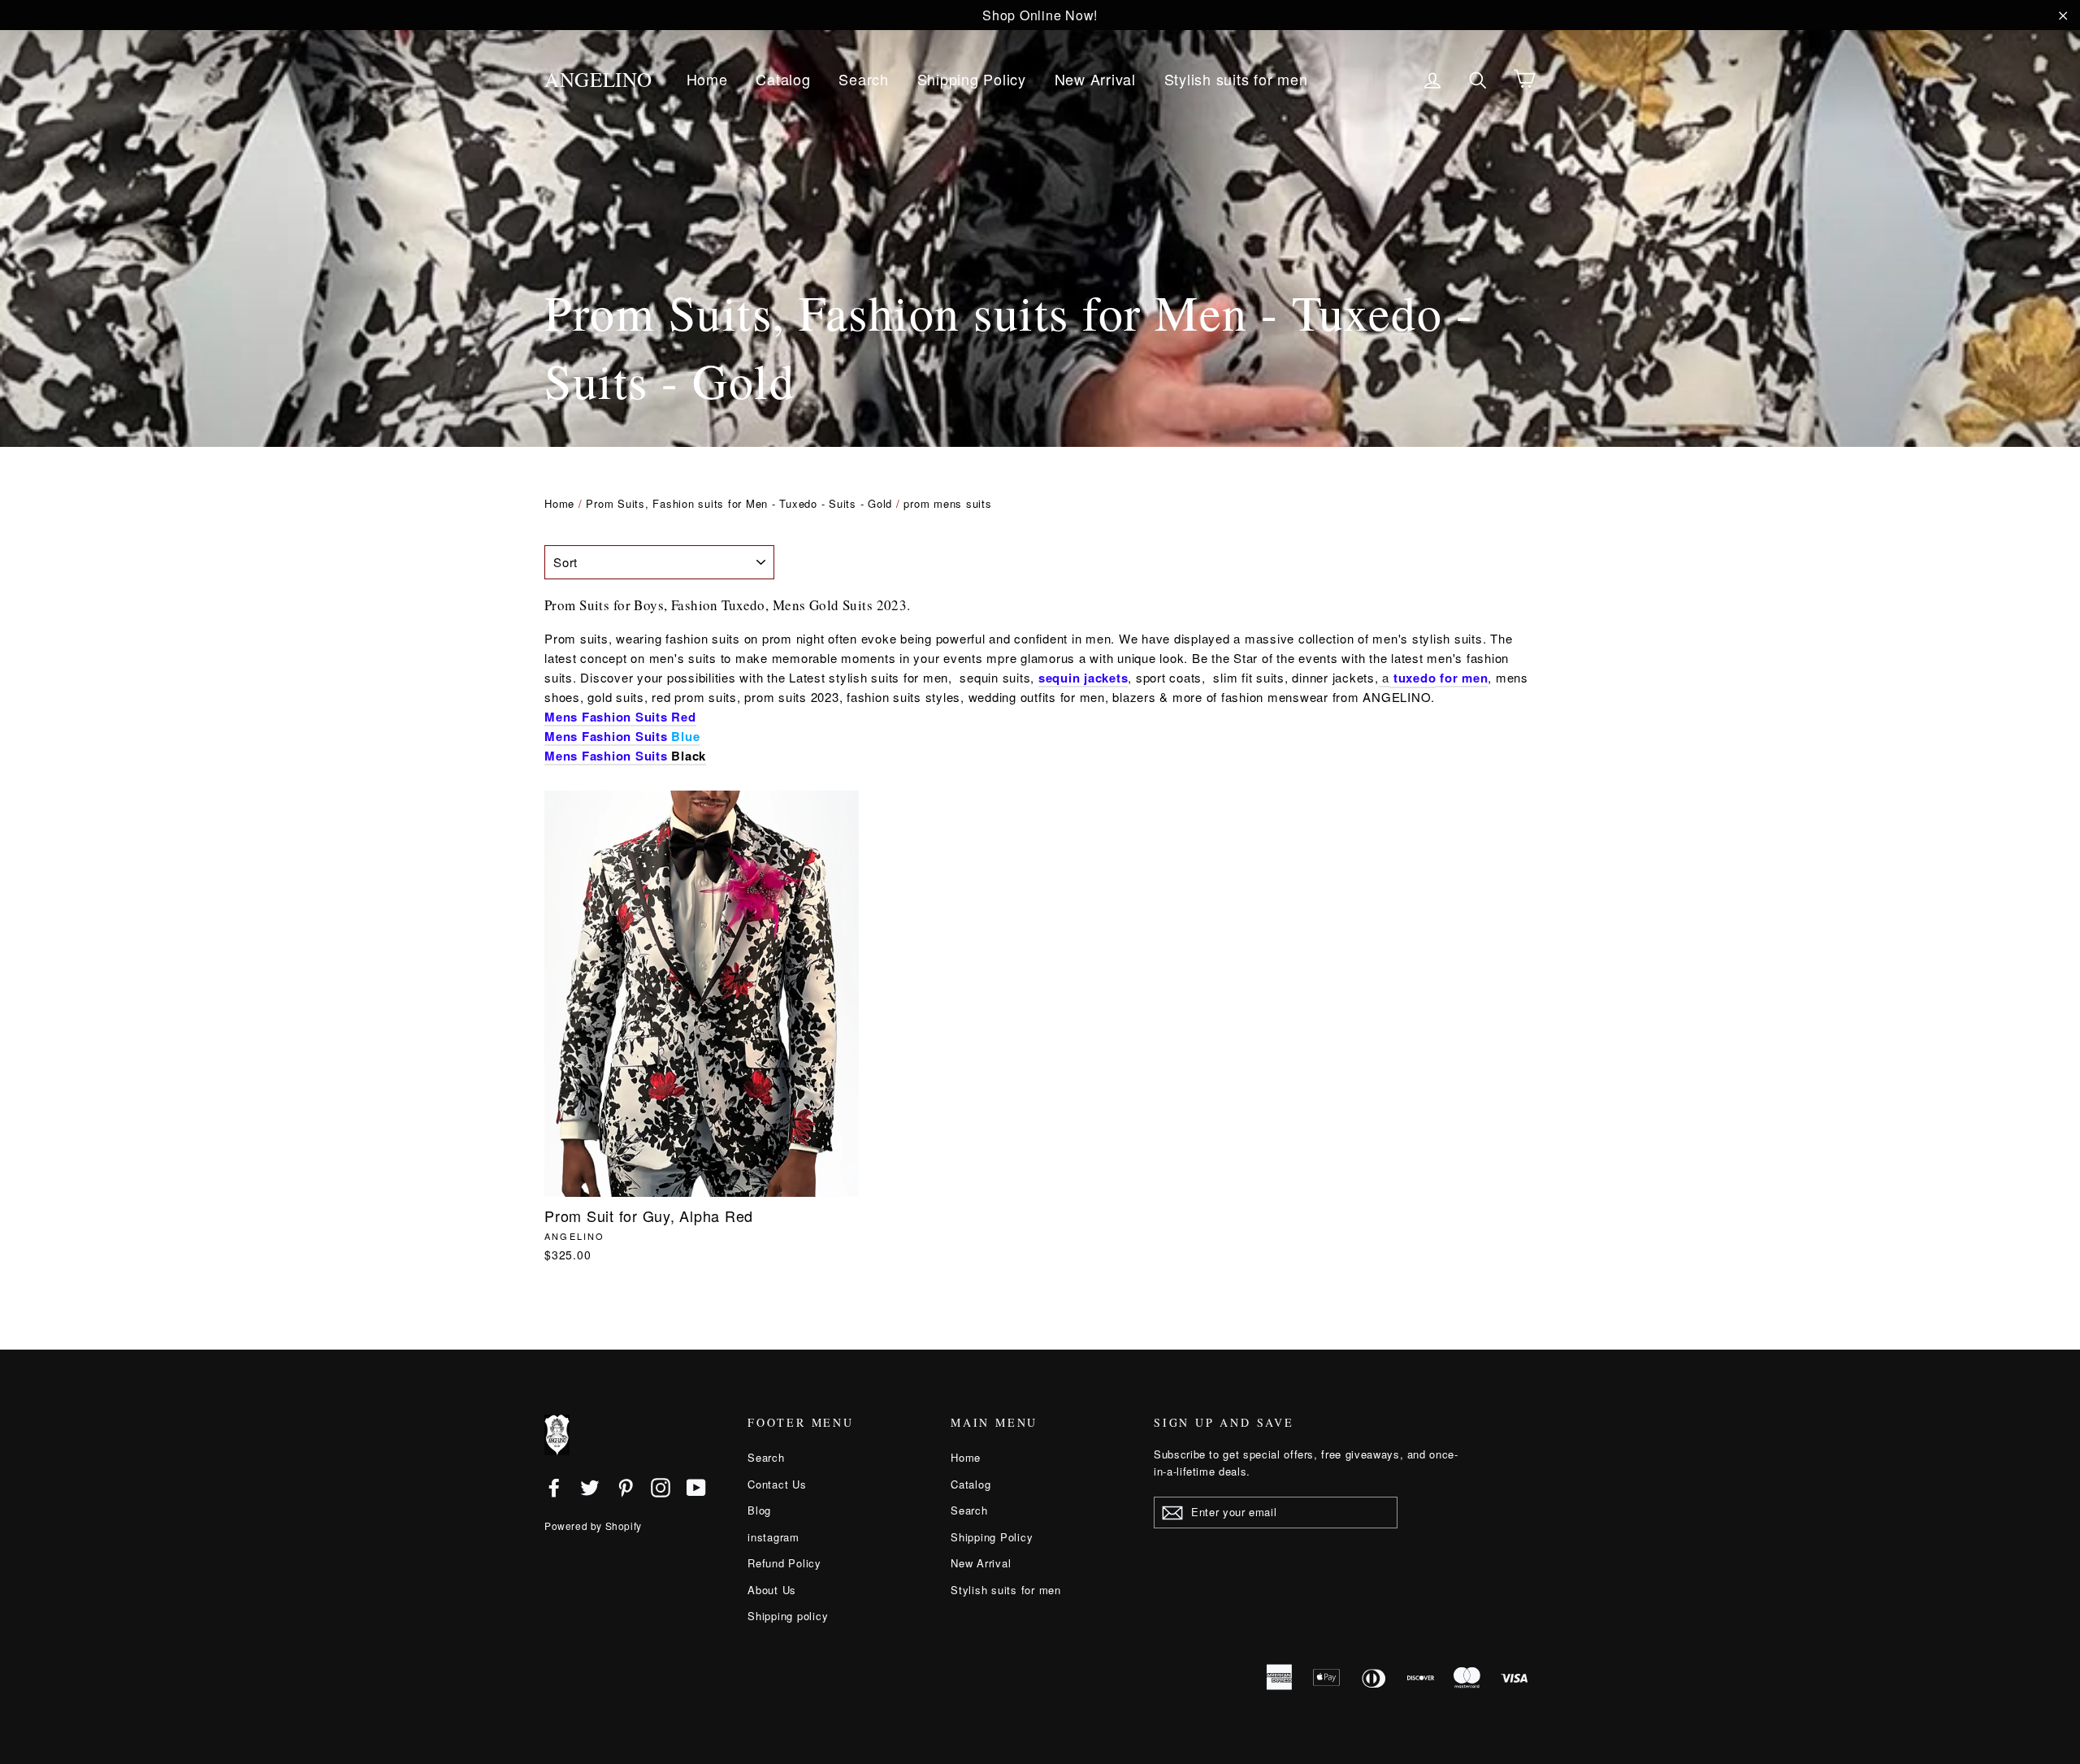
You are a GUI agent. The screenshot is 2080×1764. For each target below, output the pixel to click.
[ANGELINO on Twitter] (590, 1487)
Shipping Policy (972, 79)
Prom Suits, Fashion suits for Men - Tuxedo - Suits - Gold (739, 503)
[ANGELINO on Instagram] (661, 1487)
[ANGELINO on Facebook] (554, 1487)
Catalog (783, 79)
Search (864, 79)
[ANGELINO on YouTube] (696, 1487)
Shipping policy (788, 1616)
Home (707, 79)
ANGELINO (598, 79)
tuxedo (1415, 678)
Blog (759, 1510)
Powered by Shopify (593, 1526)
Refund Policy (784, 1563)
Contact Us (777, 1484)
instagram (773, 1537)
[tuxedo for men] (1391, 678)
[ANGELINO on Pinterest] (626, 1487)
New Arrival (1095, 79)
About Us (772, 1590)
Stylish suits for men (1236, 79)
